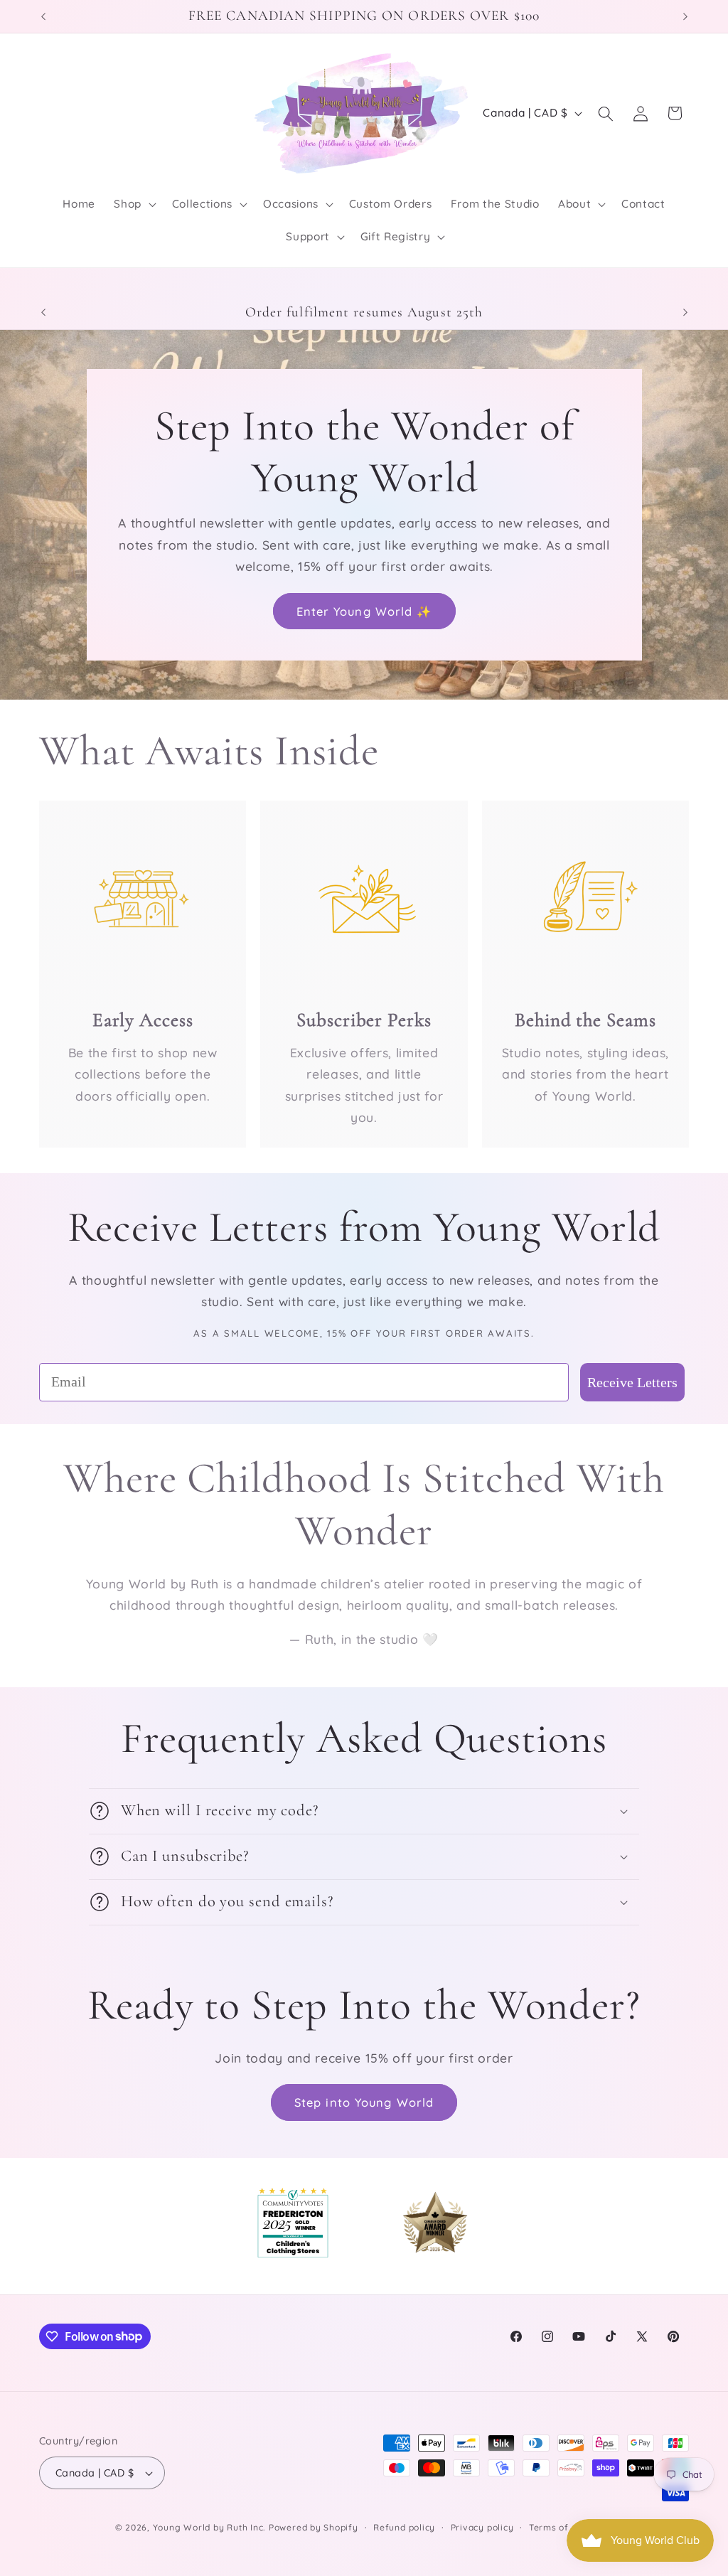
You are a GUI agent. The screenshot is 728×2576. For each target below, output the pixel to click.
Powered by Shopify (314, 2527)
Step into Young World (364, 2102)
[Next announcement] (685, 16)
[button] (134, 204)
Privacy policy (482, 2527)
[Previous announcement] (43, 16)
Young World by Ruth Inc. (209, 2527)
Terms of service (567, 2527)
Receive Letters (632, 1382)
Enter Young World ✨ (364, 610)
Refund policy (404, 2527)
